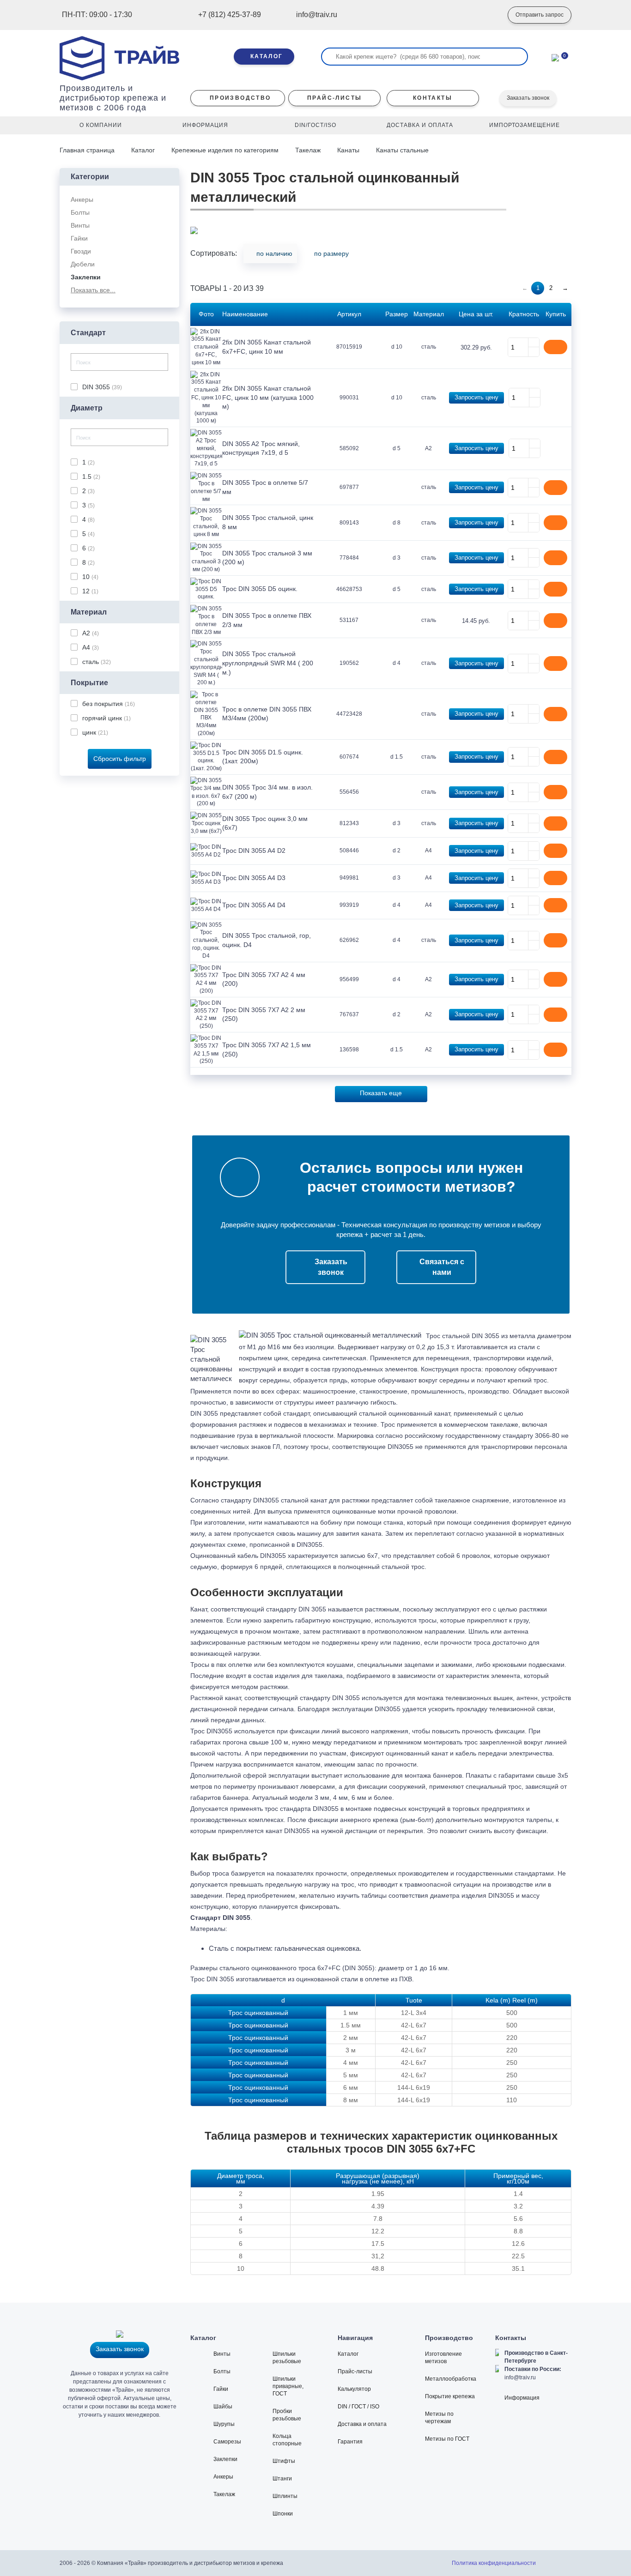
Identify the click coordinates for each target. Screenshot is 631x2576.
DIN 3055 (102, 387)
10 (90, 577)
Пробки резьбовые (287, 2415)
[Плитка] (567, 256)
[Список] (553, 256)
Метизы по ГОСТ (447, 2439)
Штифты (284, 2461)
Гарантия (350, 2442)
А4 (91, 647)
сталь (97, 662)
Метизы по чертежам (439, 2418)
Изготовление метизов (443, 2358)
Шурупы (224, 2424)
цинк (95, 732)
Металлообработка (451, 2379)
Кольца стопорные (287, 2440)
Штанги (282, 2479)
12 (90, 591)
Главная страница (88, 150)
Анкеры (223, 2477)
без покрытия (109, 704)
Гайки (221, 2389)
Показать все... (93, 290)
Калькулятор (354, 2389)
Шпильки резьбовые (287, 2358)
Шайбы (223, 2407)
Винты (222, 2354)
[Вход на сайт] (487, 15)
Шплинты (285, 2496)
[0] (555, 57)
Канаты (348, 150)
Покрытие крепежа (450, 2396)
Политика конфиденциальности (494, 2563)
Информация (522, 2398)
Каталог (143, 150)
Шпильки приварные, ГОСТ (288, 2386)
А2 (91, 633)
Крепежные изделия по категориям (225, 150)
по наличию (274, 253)
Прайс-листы (355, 2371)
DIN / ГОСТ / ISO (358, 2407)
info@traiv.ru (520, 2377)
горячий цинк (106, 718)
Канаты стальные (402, 150)
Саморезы (227, 2442)
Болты (222, 2371)
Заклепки (225, 2459)
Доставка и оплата (362, 2424)
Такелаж (308, 150)
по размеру (331, 253)
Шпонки (283, 2514)
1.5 (91, 477)
